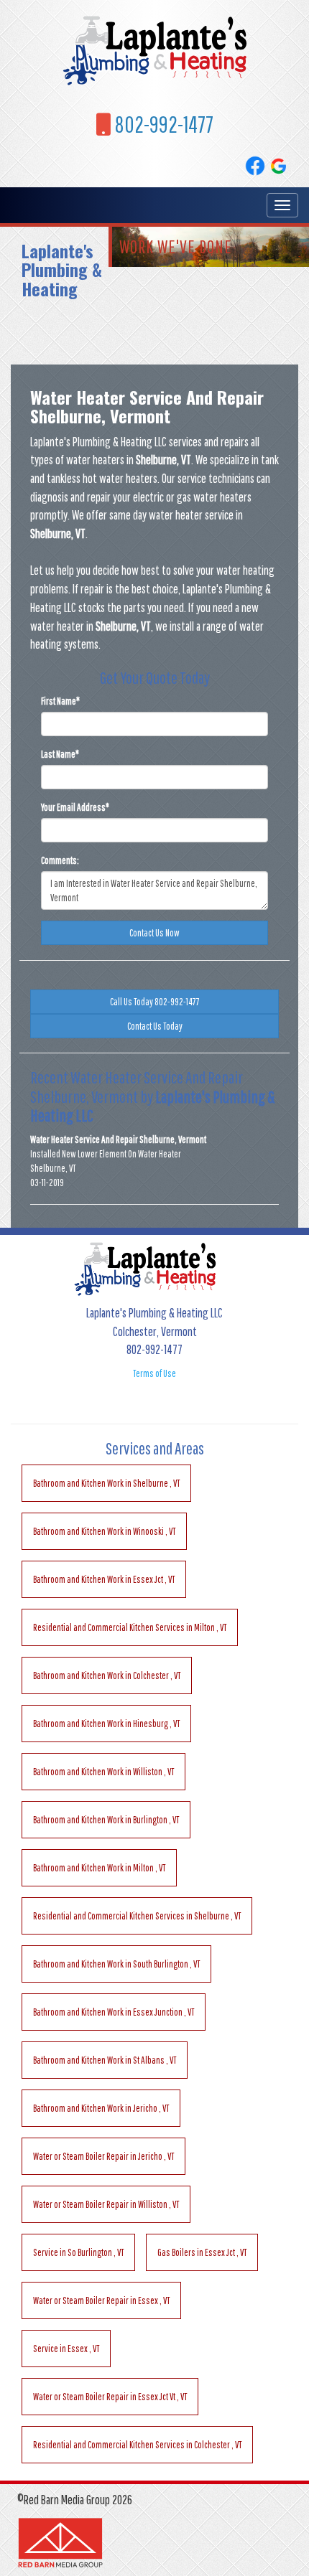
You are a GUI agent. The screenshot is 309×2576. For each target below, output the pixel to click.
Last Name (60, 754)
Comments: (60, 860)
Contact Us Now (154, 933)
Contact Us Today (155, 1026)
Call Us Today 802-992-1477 (155, 1002)
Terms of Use (154, 1373)
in (106, 1483)
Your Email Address (75, 807)
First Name (60, 701)
